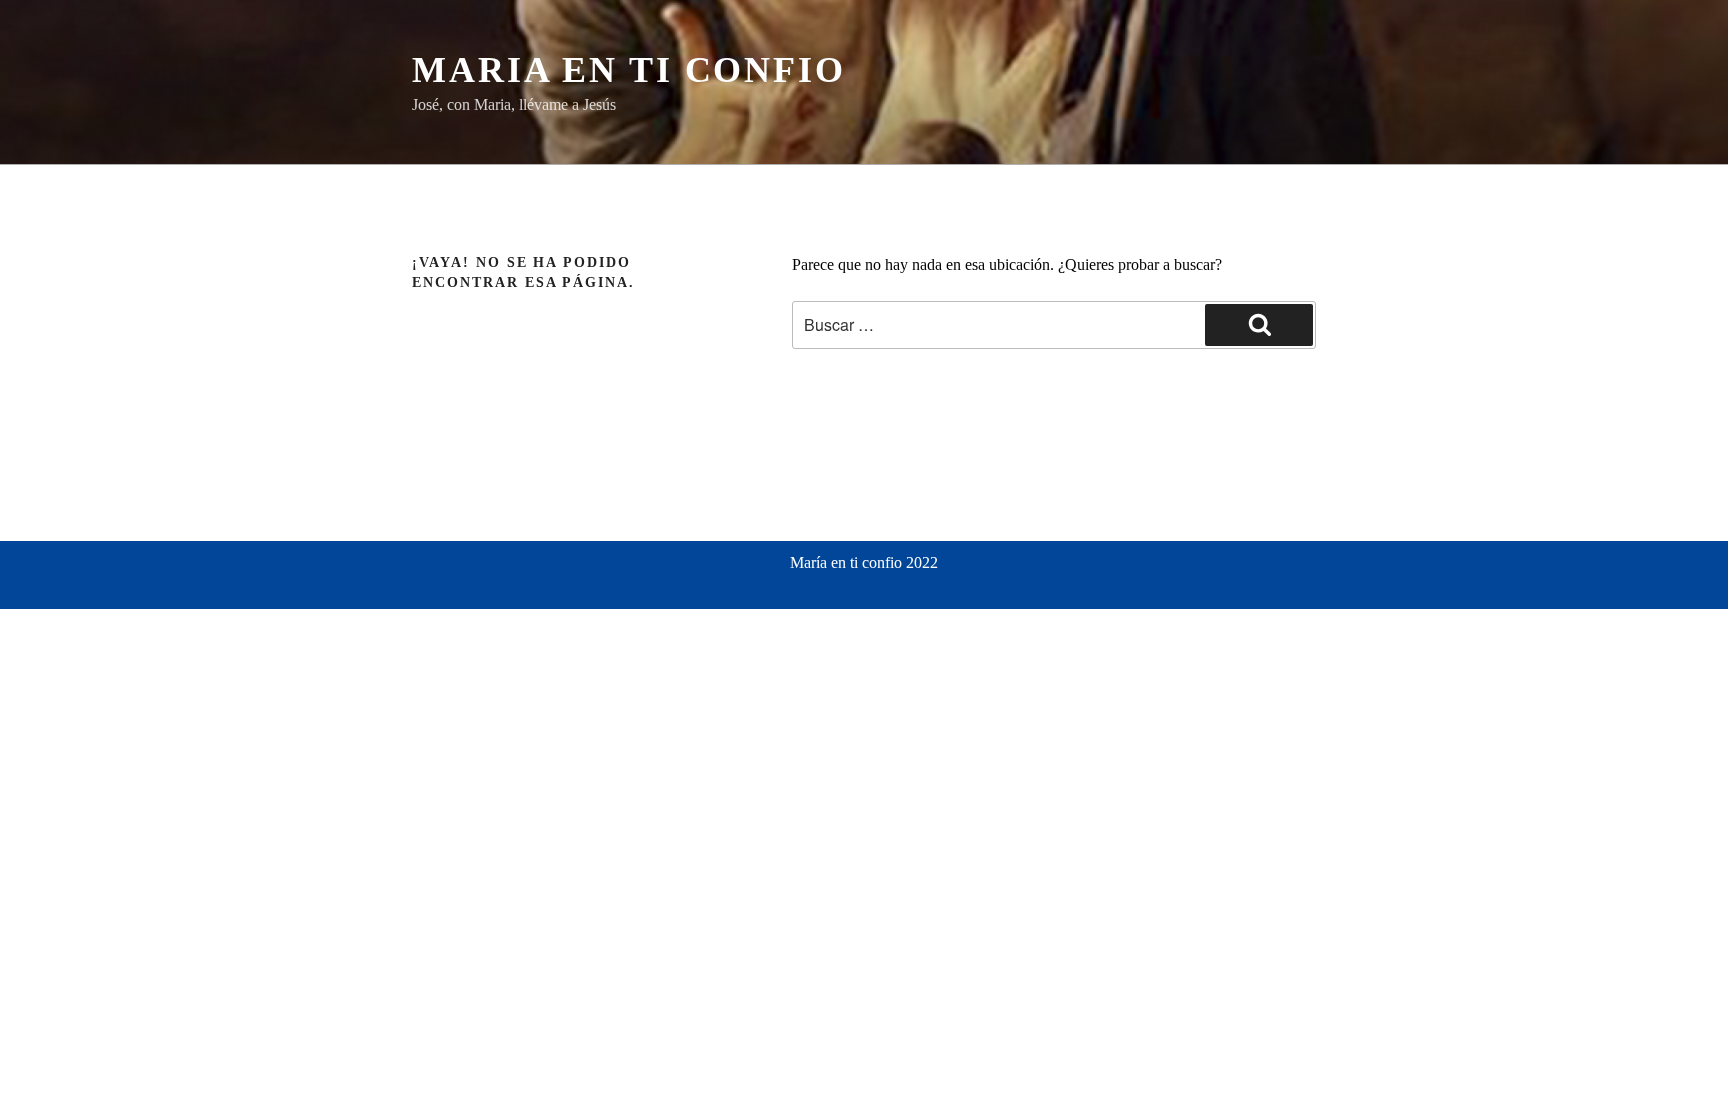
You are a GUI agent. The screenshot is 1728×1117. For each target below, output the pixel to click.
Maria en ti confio (629, 70)
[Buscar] (1259, 325)
